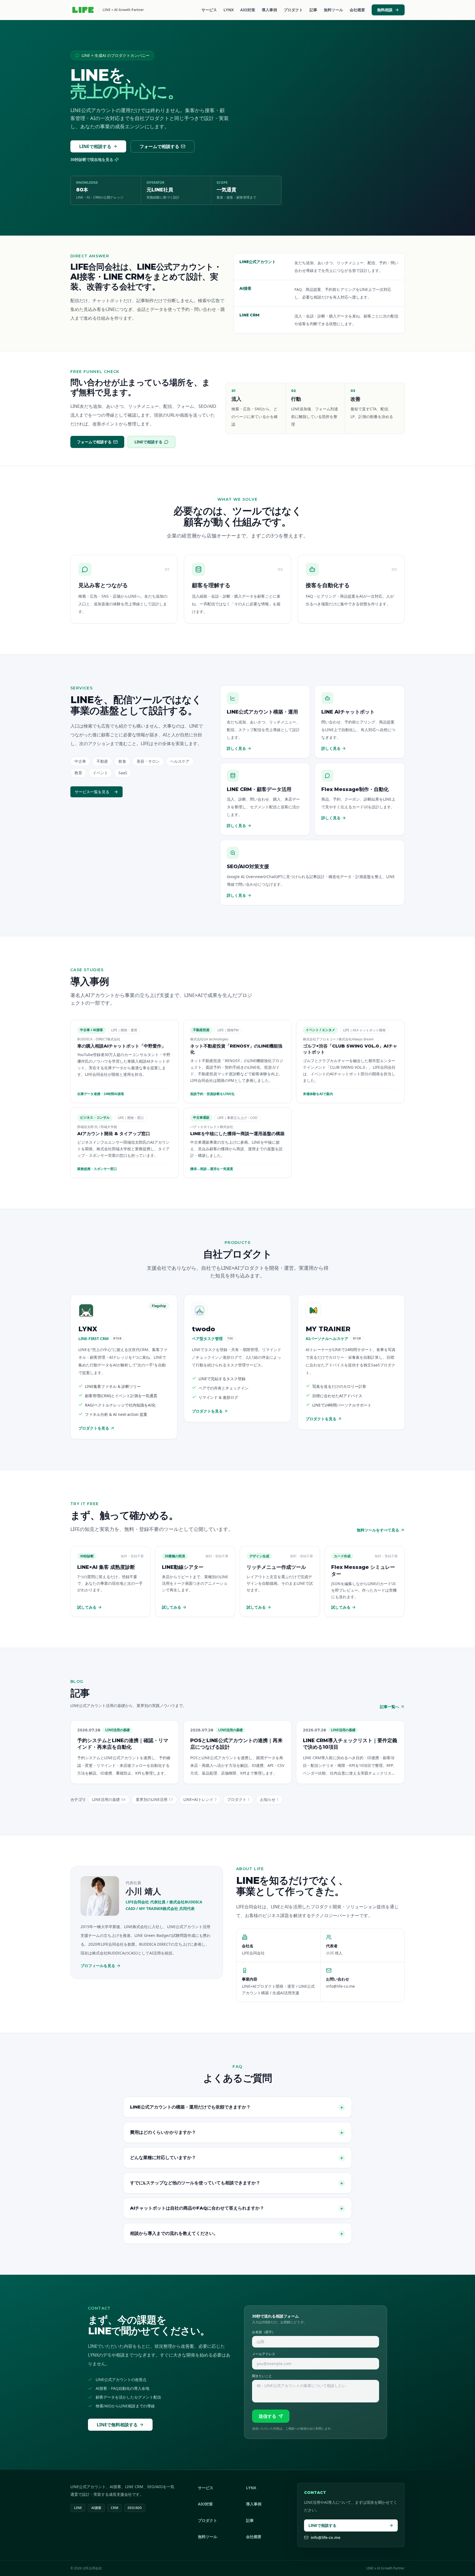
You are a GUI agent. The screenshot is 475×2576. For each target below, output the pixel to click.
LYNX (229, 10)
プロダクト (293, 10)
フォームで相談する (159, 146)
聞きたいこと (262, 2376)
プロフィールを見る (98, 1966)
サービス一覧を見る (92, 792)
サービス (209, 10)
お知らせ (269, 1799)
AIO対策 (248, 10)
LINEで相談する (95, 146)
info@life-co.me (325, 2537)
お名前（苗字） (264, 2332)
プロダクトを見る (94, 1428)
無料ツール (333, 10)
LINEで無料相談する (117, 2425)
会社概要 (357, 10)
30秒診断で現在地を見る (92, 159)
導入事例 (269, 10)
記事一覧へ (390, 1707)
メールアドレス (264, 2354)
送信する (267, 2416)
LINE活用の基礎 (109, 1799)
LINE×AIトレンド (200, 1799)
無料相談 (385, 10)
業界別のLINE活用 (154, 1799)
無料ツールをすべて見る (378, 1530)
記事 (313, 10)
